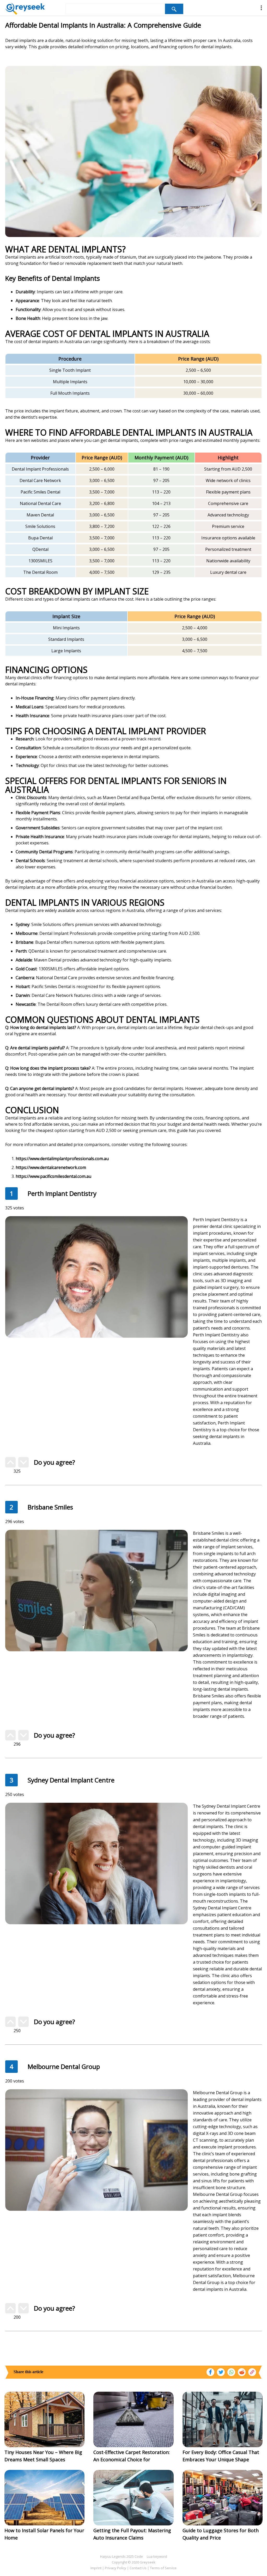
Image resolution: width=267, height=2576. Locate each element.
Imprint (96, 2568)
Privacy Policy (116, 2568)
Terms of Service (163, 2568)
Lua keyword (157, 2556)
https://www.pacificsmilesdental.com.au (53, 1176)
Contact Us (138, 2568)
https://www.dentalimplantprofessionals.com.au (62, 1159)
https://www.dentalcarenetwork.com (51, 1167)
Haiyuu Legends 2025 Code (122, 2556)
